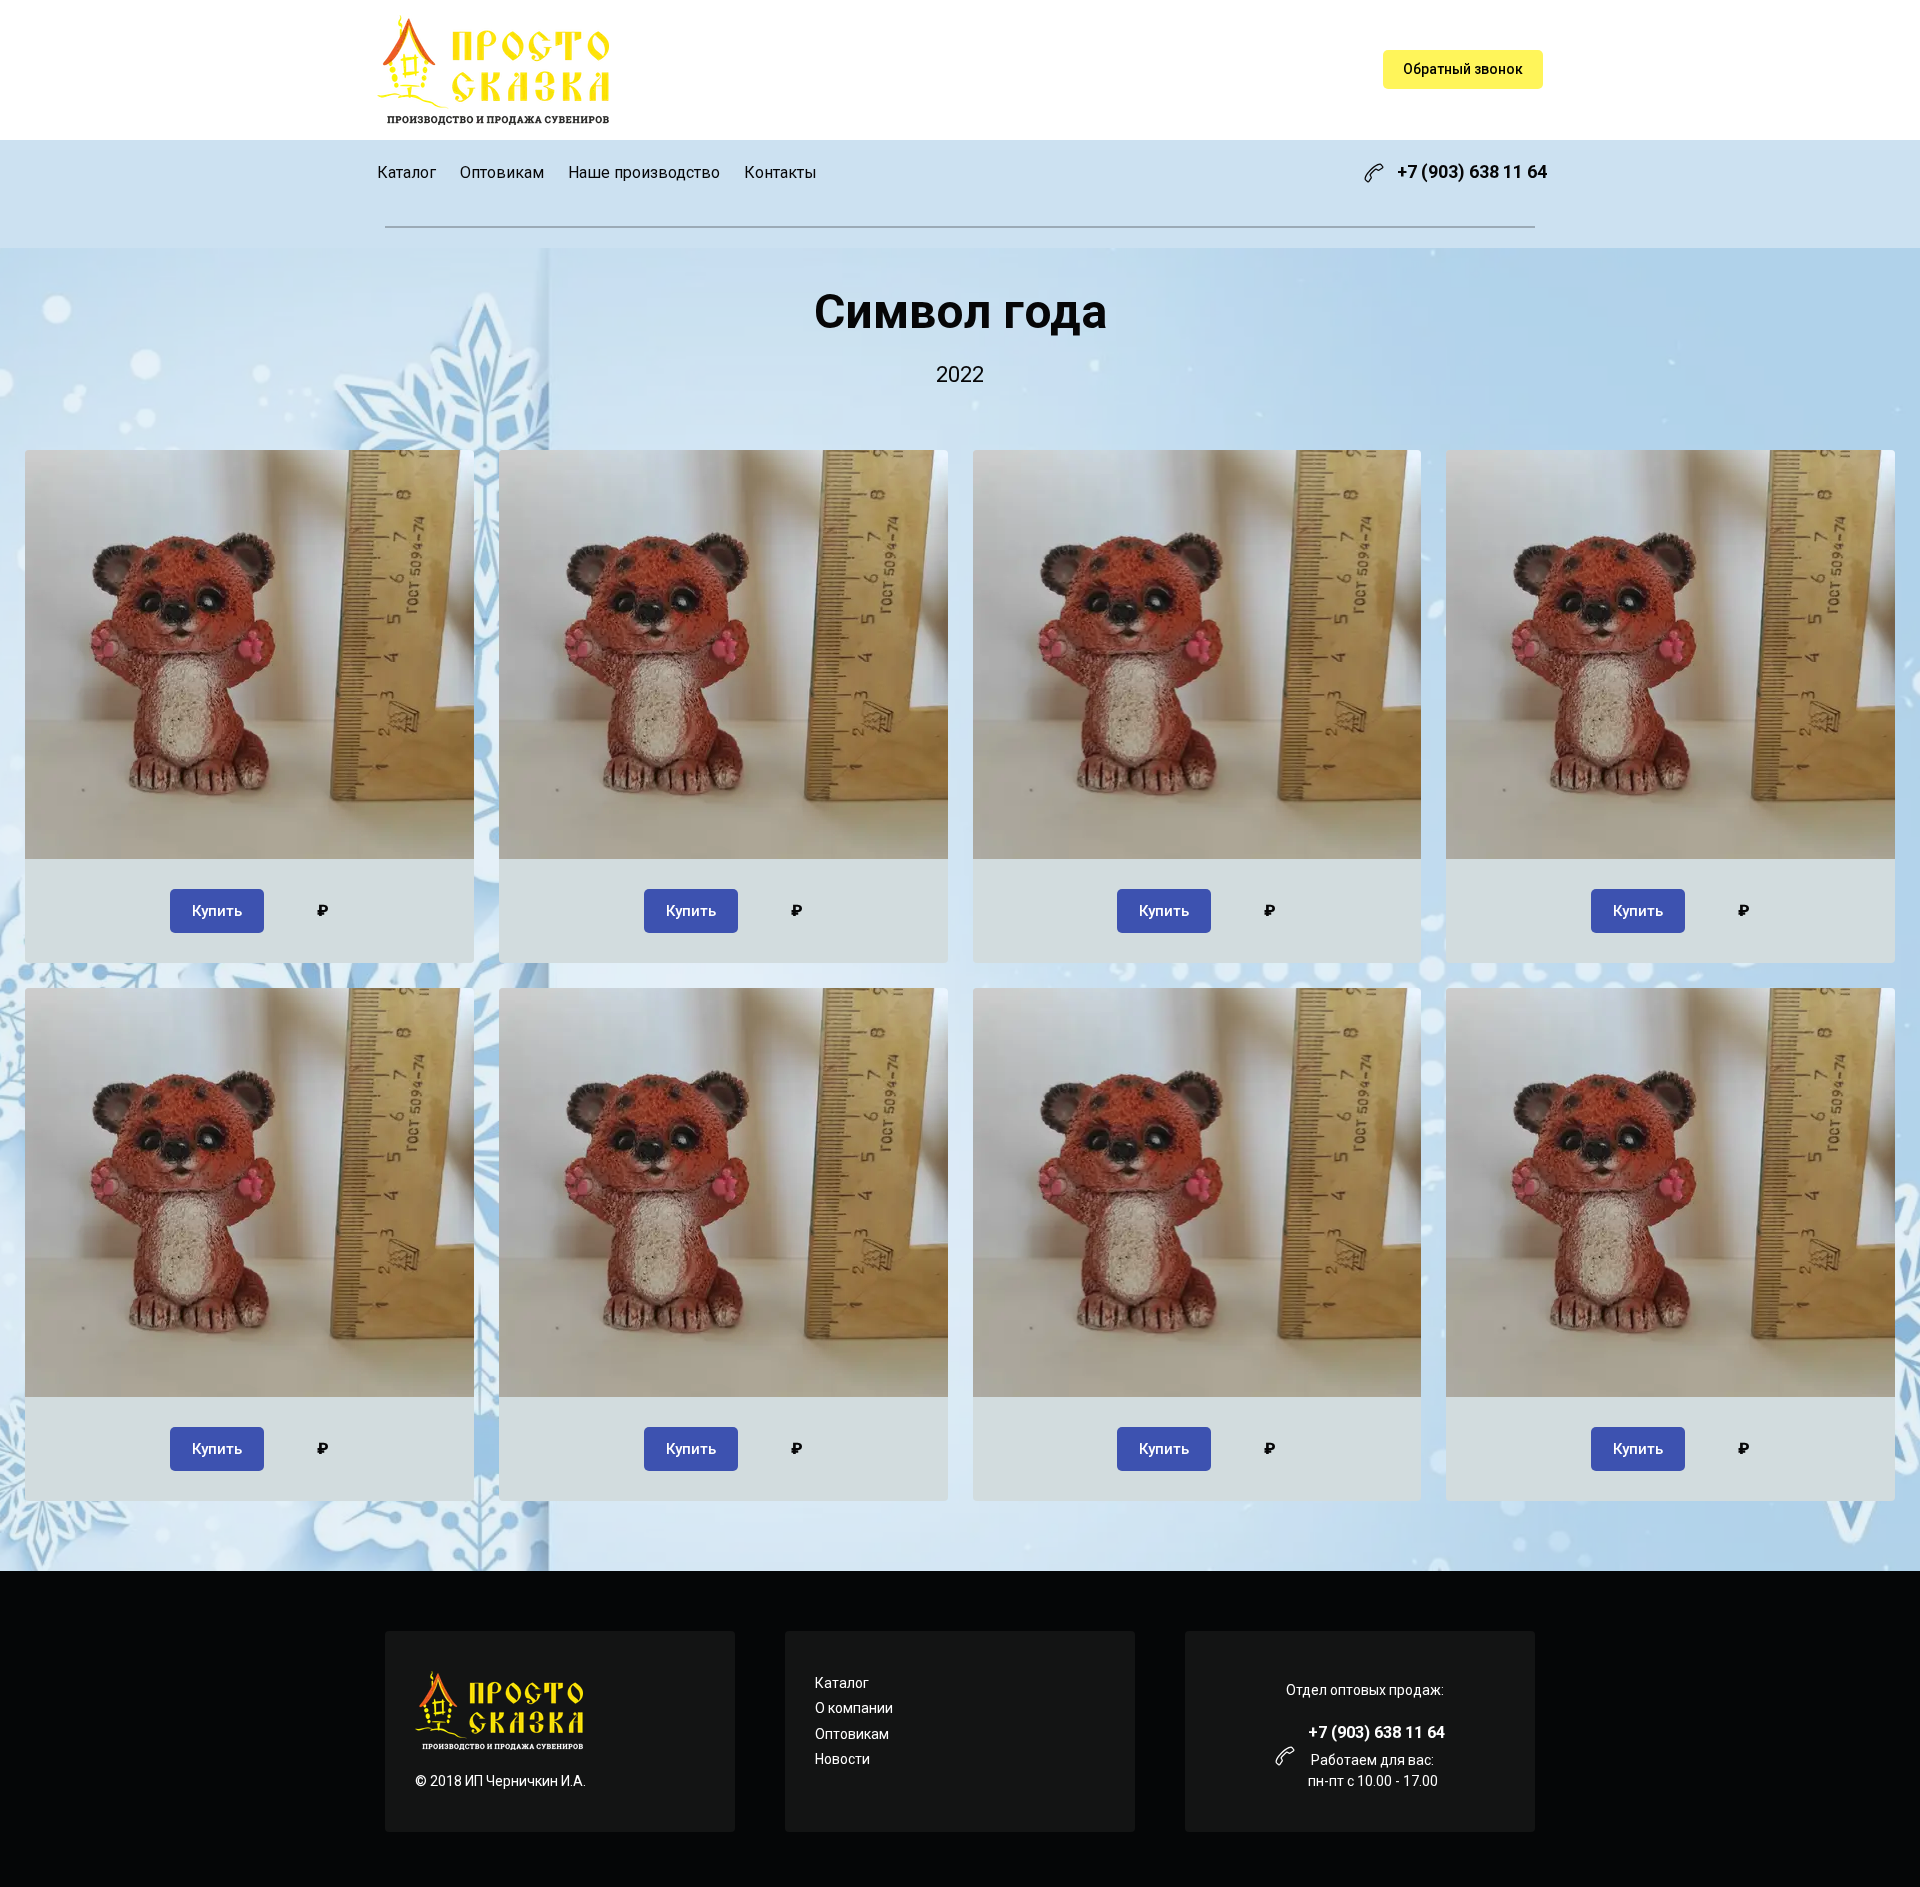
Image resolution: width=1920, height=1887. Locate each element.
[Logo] (493, 70)
